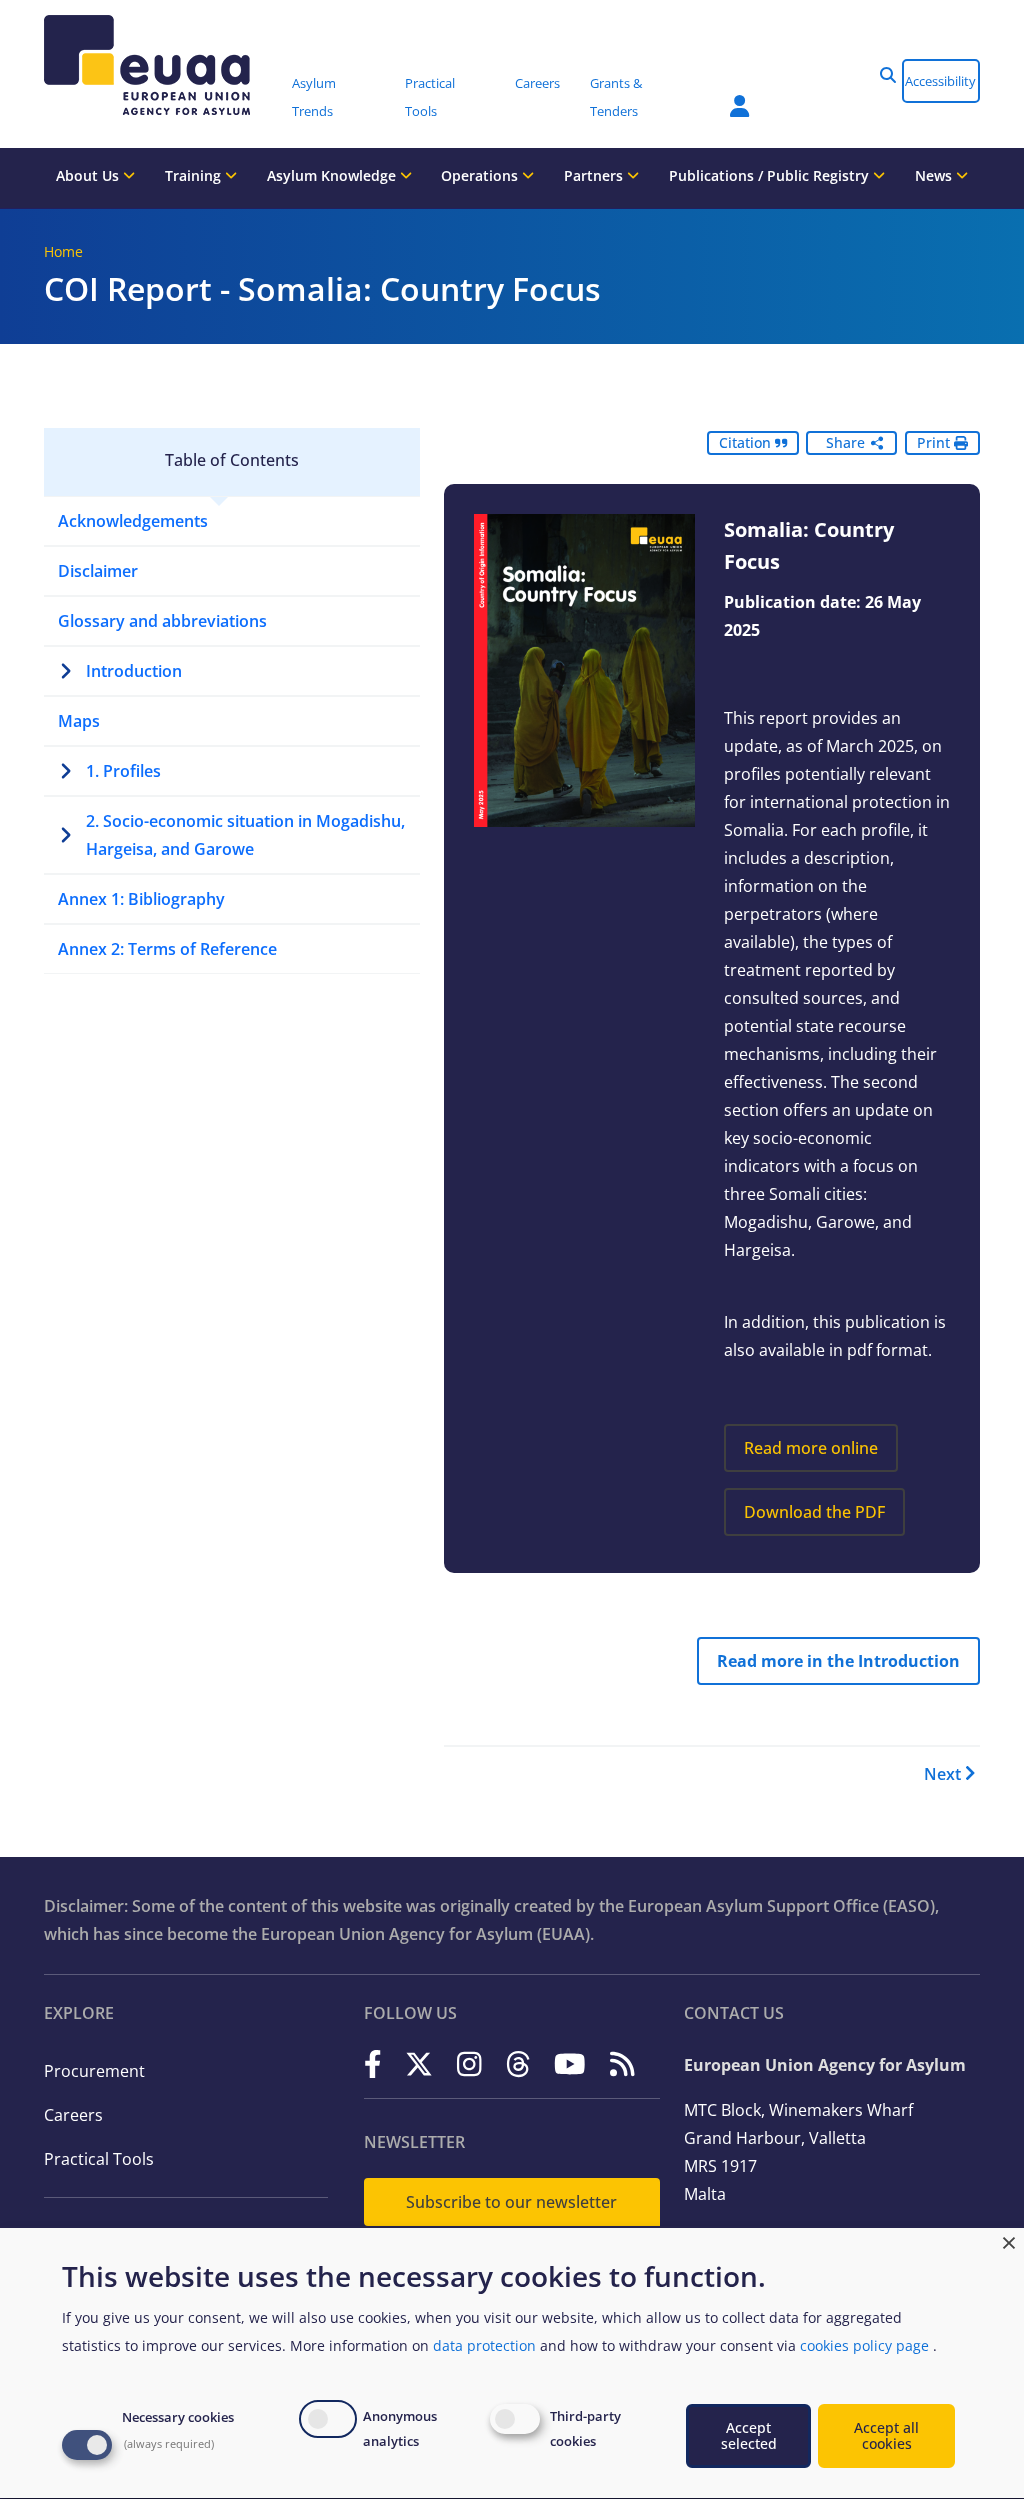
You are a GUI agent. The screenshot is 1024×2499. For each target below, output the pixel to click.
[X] (419, 2063)
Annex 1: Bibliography (141, 899)
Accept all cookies (886, 2435)
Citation (747, 442)
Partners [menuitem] (595, 175)
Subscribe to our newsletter (511, 2202)
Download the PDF (814, 1512)
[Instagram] (469, 2063)
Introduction (134, 671)
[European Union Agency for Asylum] (161, 65)
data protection (484, 2345)
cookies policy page (864, 2345)
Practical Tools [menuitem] (430, 97)
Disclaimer (98, 571)
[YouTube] (570, 2063)
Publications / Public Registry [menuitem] (771, 175)
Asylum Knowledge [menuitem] (333, 175)
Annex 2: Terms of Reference (167, 949)
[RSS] (622, 2063)
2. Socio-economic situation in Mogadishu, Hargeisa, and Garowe (245, 835)
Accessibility (940, 81)
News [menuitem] (935, 175)
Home (63, 251)
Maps (79, 721)
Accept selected (749, 2435)
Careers (73, 2115)
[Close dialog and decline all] (1009, 2240)
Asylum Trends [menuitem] (314, 97)
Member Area (725, 94)
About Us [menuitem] (89, 175)
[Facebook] (373, 2063)
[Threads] (518, 2063)
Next (942, 1774)
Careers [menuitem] (537, 83)
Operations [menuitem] (481, 175)
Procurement (94, 2071)
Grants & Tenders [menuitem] (616, 97)
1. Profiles (123, 771)
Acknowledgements (133, 521)
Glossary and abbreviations (162, 621)
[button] (888, 75)
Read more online (811, 1448)
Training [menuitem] (195, 175)
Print (935, 442)
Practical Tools (99, 2159)
